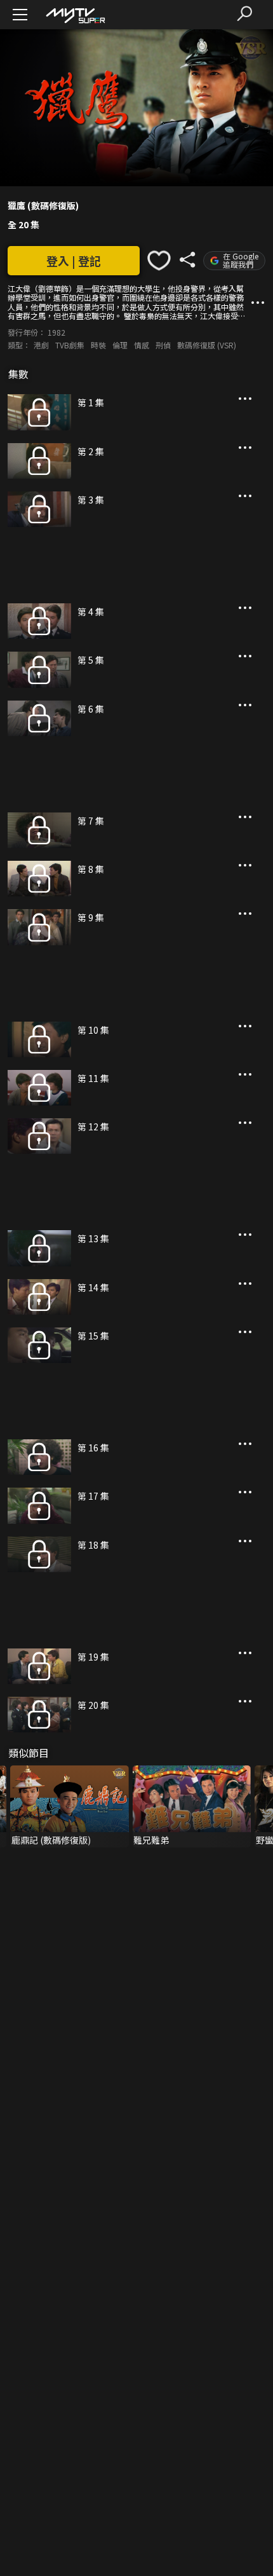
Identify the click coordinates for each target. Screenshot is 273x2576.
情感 (142, 345)
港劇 (41, 345)
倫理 (120, 345)
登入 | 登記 (74, 261)
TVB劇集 (70, 345)
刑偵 (163, 345)
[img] (75, 15)
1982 (57, 332)
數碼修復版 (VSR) (207, 345)
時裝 (98, 345)
